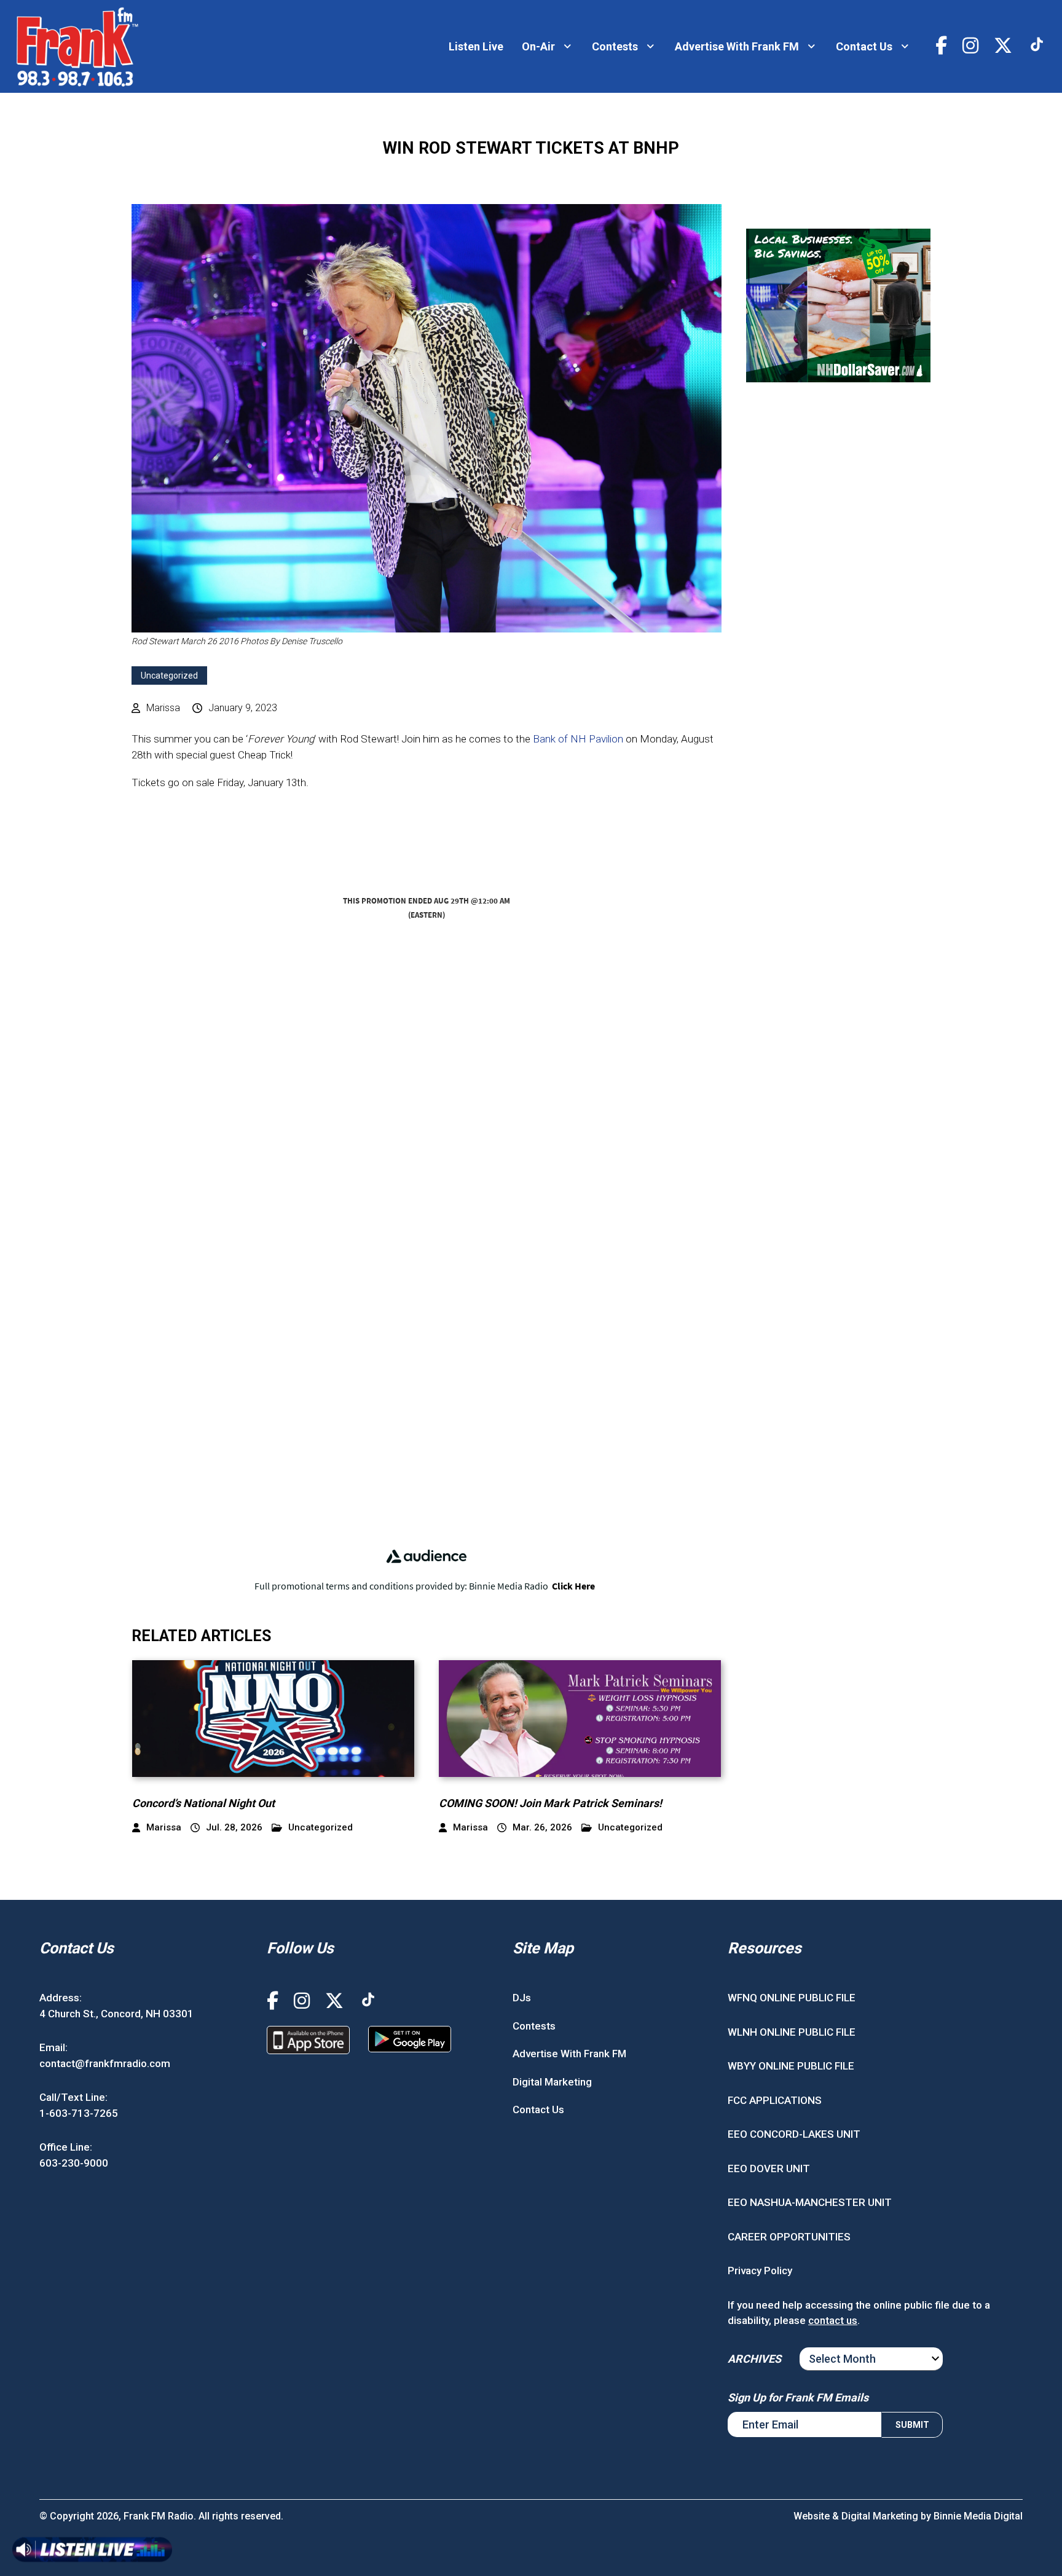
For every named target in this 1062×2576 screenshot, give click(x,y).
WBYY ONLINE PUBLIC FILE (791, 2066)
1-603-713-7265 (79, 2113)
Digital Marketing (552, 2082)
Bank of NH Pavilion (578, 739)
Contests (615, 46)
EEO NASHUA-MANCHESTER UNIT (810, 2202)
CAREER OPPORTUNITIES (789, 2237)
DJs (522, 1998)
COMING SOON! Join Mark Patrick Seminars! (550, 1803)
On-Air (538, 46)
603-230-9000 (74, 2163)
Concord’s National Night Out (203, 1803)
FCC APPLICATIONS (775, 2100)
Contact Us (864, 46)
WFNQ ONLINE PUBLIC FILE (792, 1998)
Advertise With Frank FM (737, 46)
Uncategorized (169, 676)
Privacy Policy (760, 2271)
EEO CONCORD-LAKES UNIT (794, 2134)
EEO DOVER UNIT (769, 2168)
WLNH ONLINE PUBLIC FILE (792, 2032)
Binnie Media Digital (978, 2516)
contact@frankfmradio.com (105, 2063)
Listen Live (476, 46)
